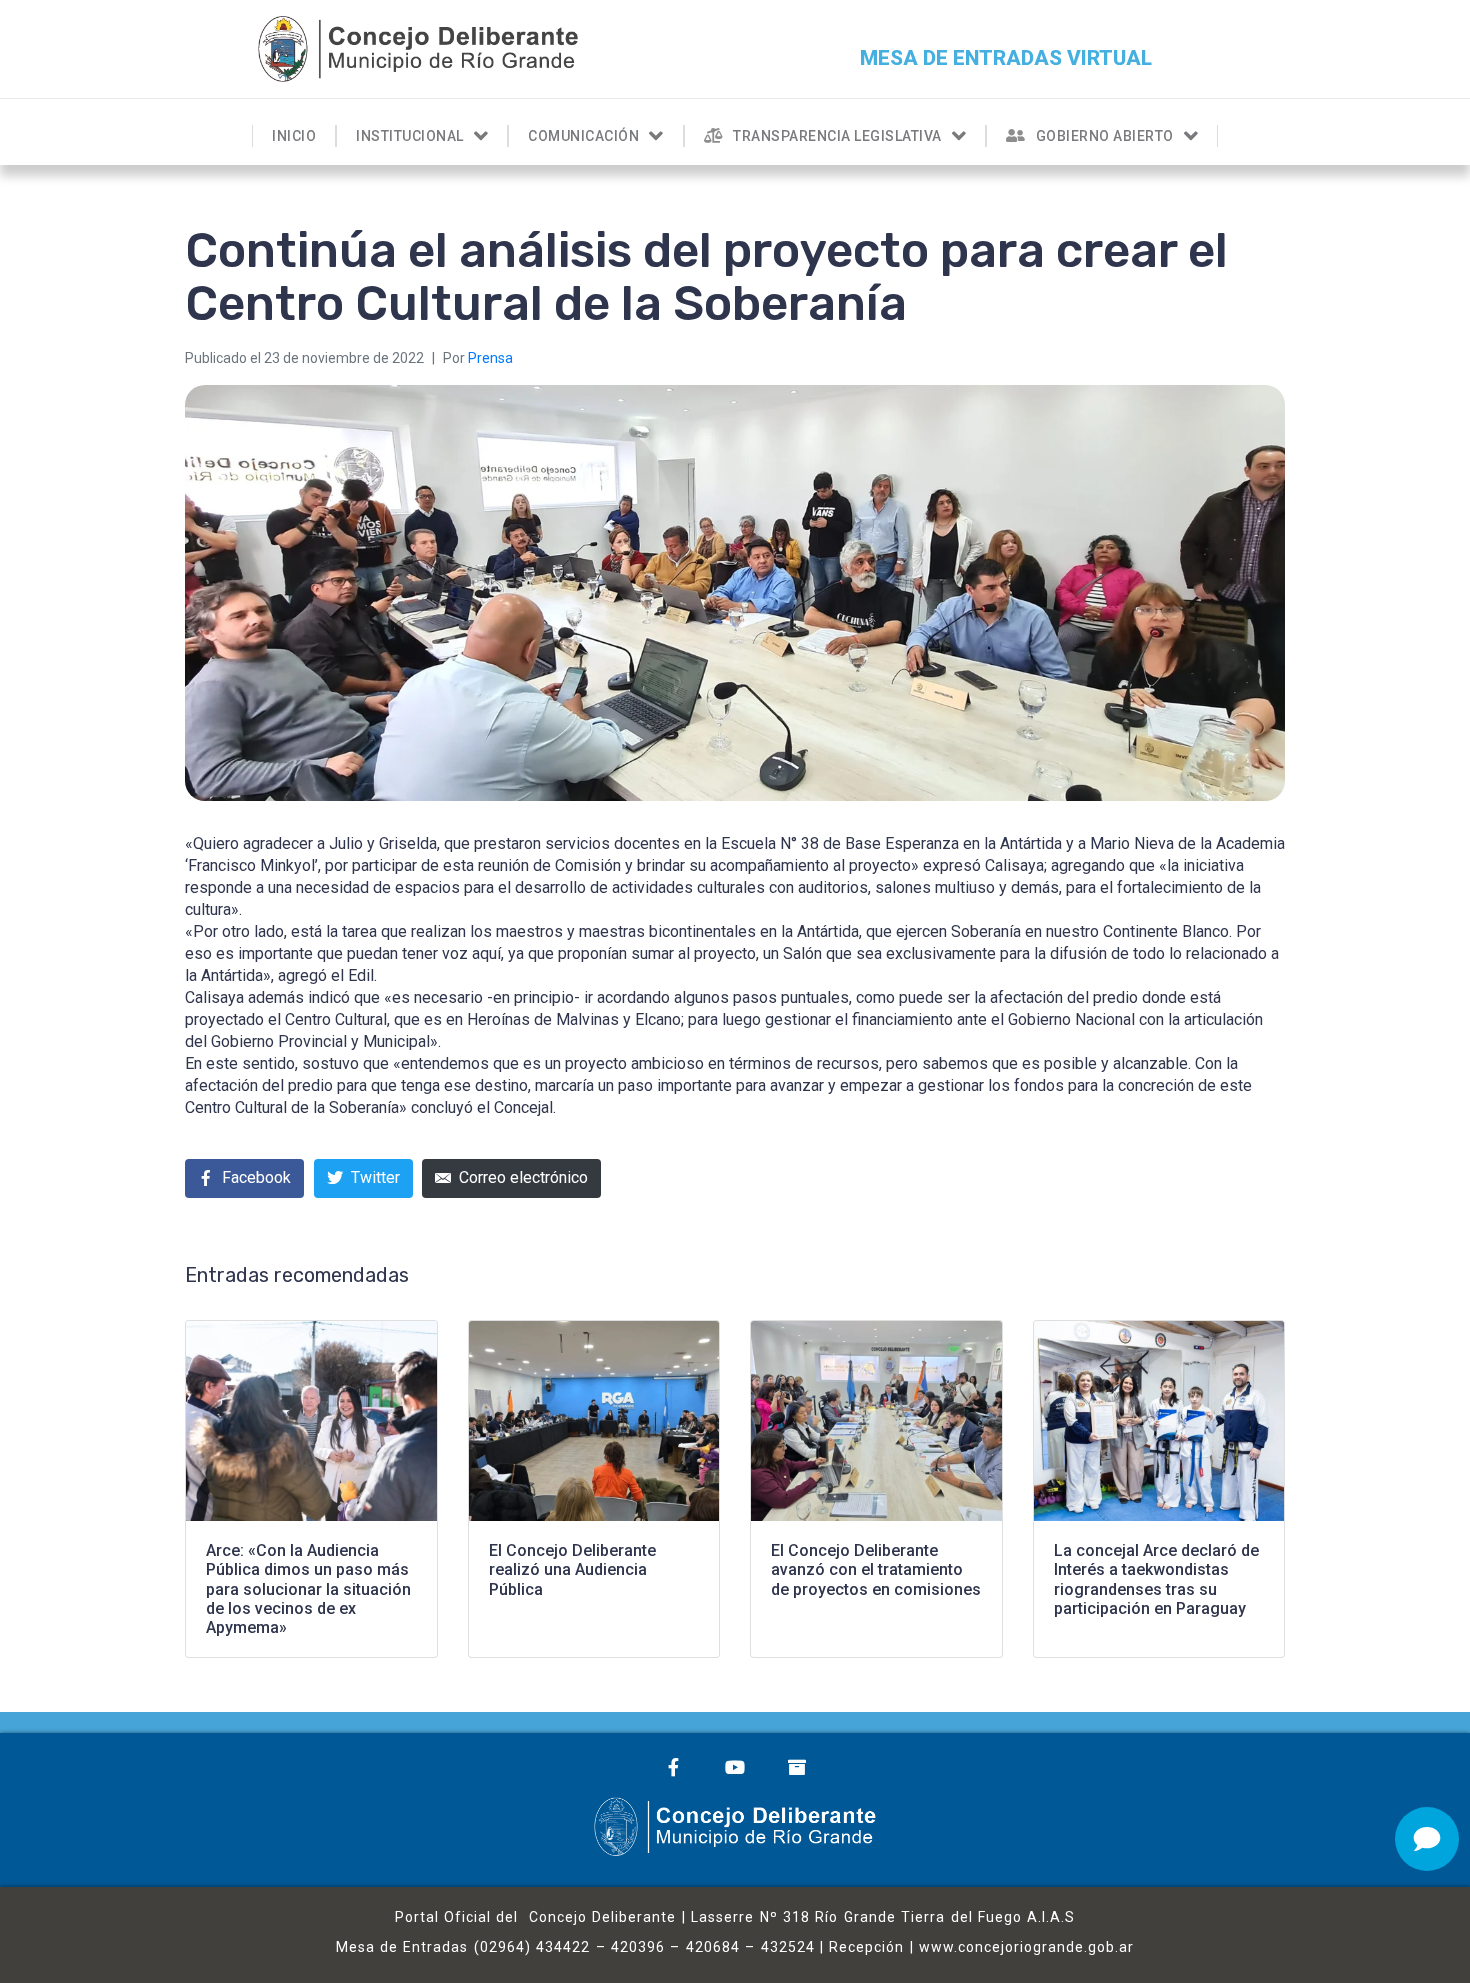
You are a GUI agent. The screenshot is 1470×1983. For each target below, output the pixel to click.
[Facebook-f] (673, 1767)
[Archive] (797, 1767)
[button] (1006, 58)
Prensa (490, 358)
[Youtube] (735, 1767)
